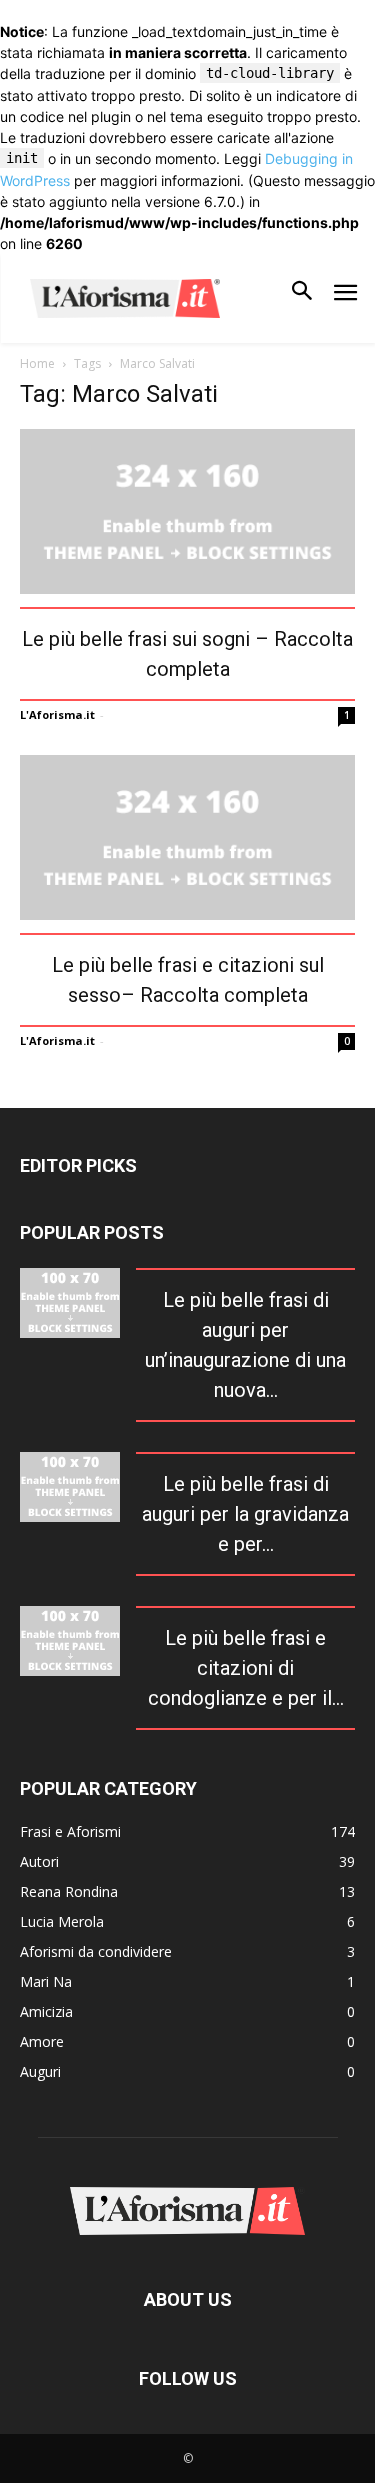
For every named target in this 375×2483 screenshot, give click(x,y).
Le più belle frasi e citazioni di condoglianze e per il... (246, 1668)
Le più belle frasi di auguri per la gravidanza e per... (245, 1514)
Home (37, 363)
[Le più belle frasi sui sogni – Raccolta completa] (187, 511)
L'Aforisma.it (57, 714)
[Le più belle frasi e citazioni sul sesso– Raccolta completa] (187, 837)
